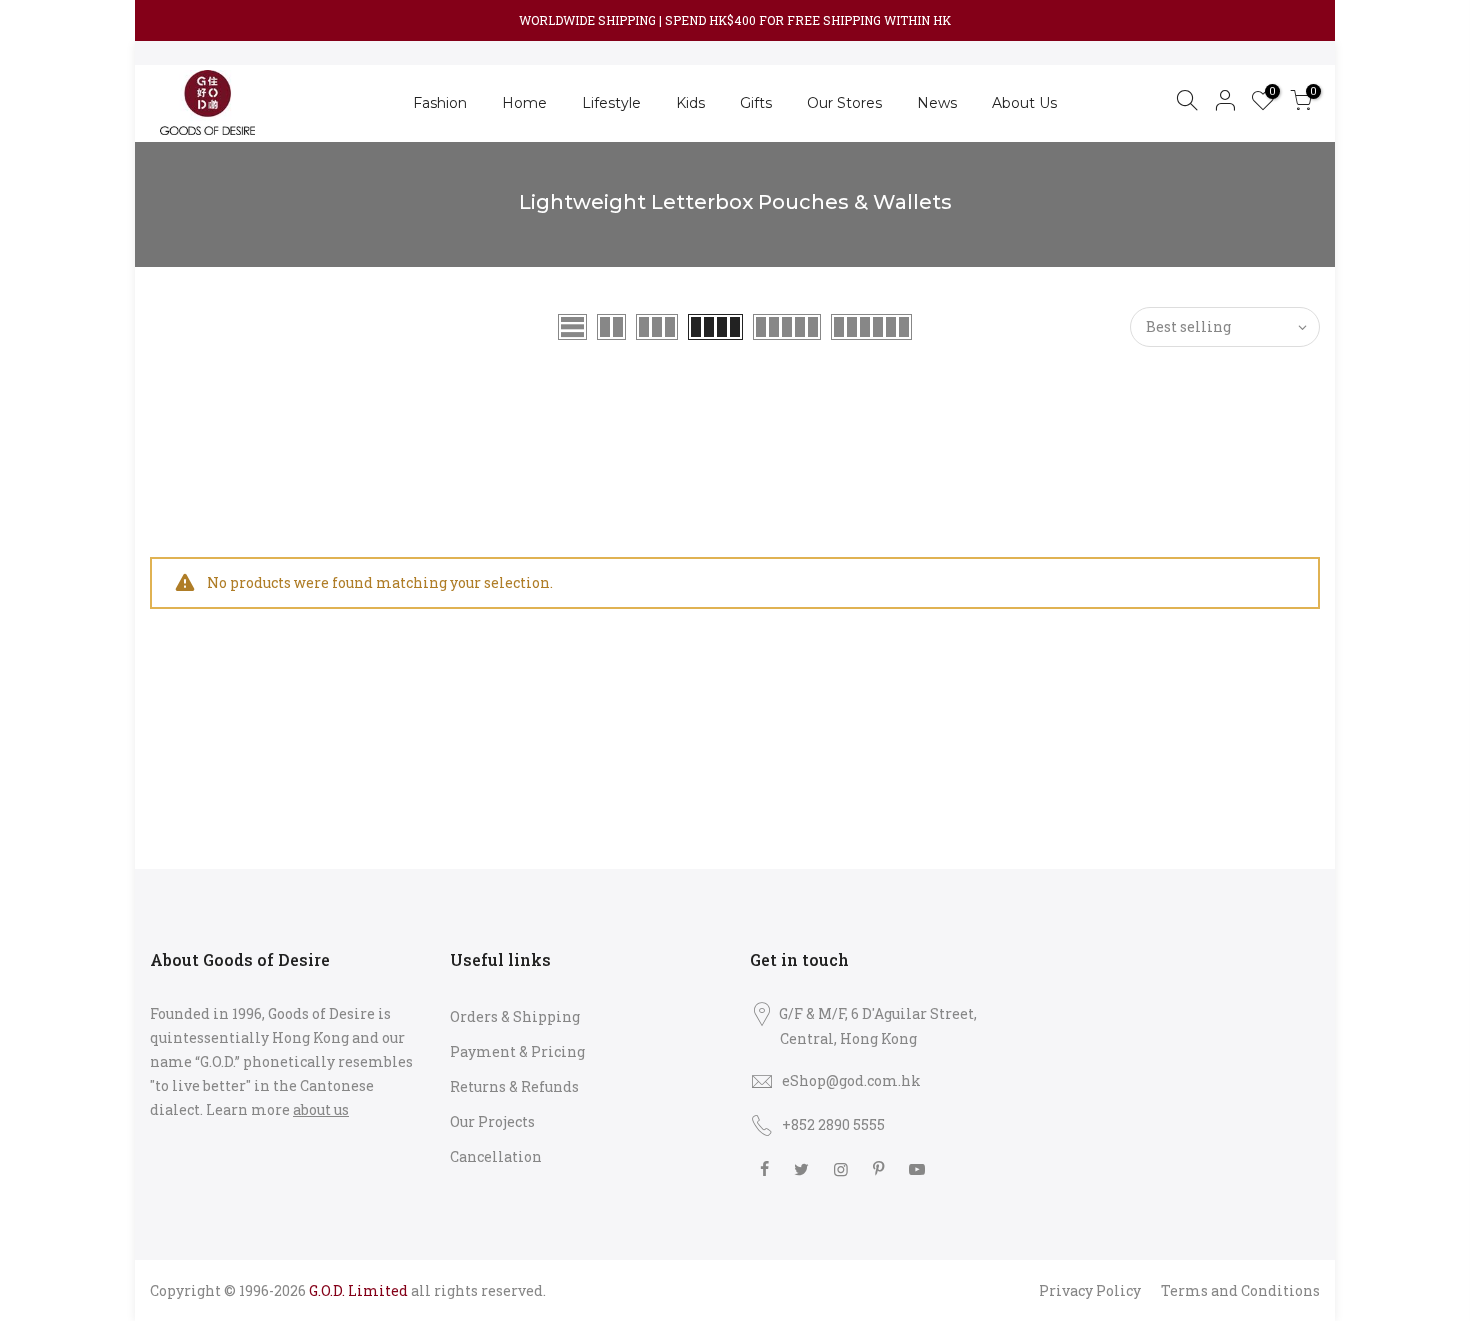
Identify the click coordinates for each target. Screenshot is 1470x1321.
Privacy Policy (1090, 1290)
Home (524, 103)
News (937, 103)
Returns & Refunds (514, 1086)
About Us (1024, 103)
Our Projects (492, 1121)
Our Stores (844, 103)
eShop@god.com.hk (851, 1080)
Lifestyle (611, 103)
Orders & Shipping (515, 1016)
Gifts (756, 103)
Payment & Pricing (517, 1051)
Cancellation (496, 1156)
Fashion (440, 103)
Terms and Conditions (1240, 1290)
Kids (690, 103)
